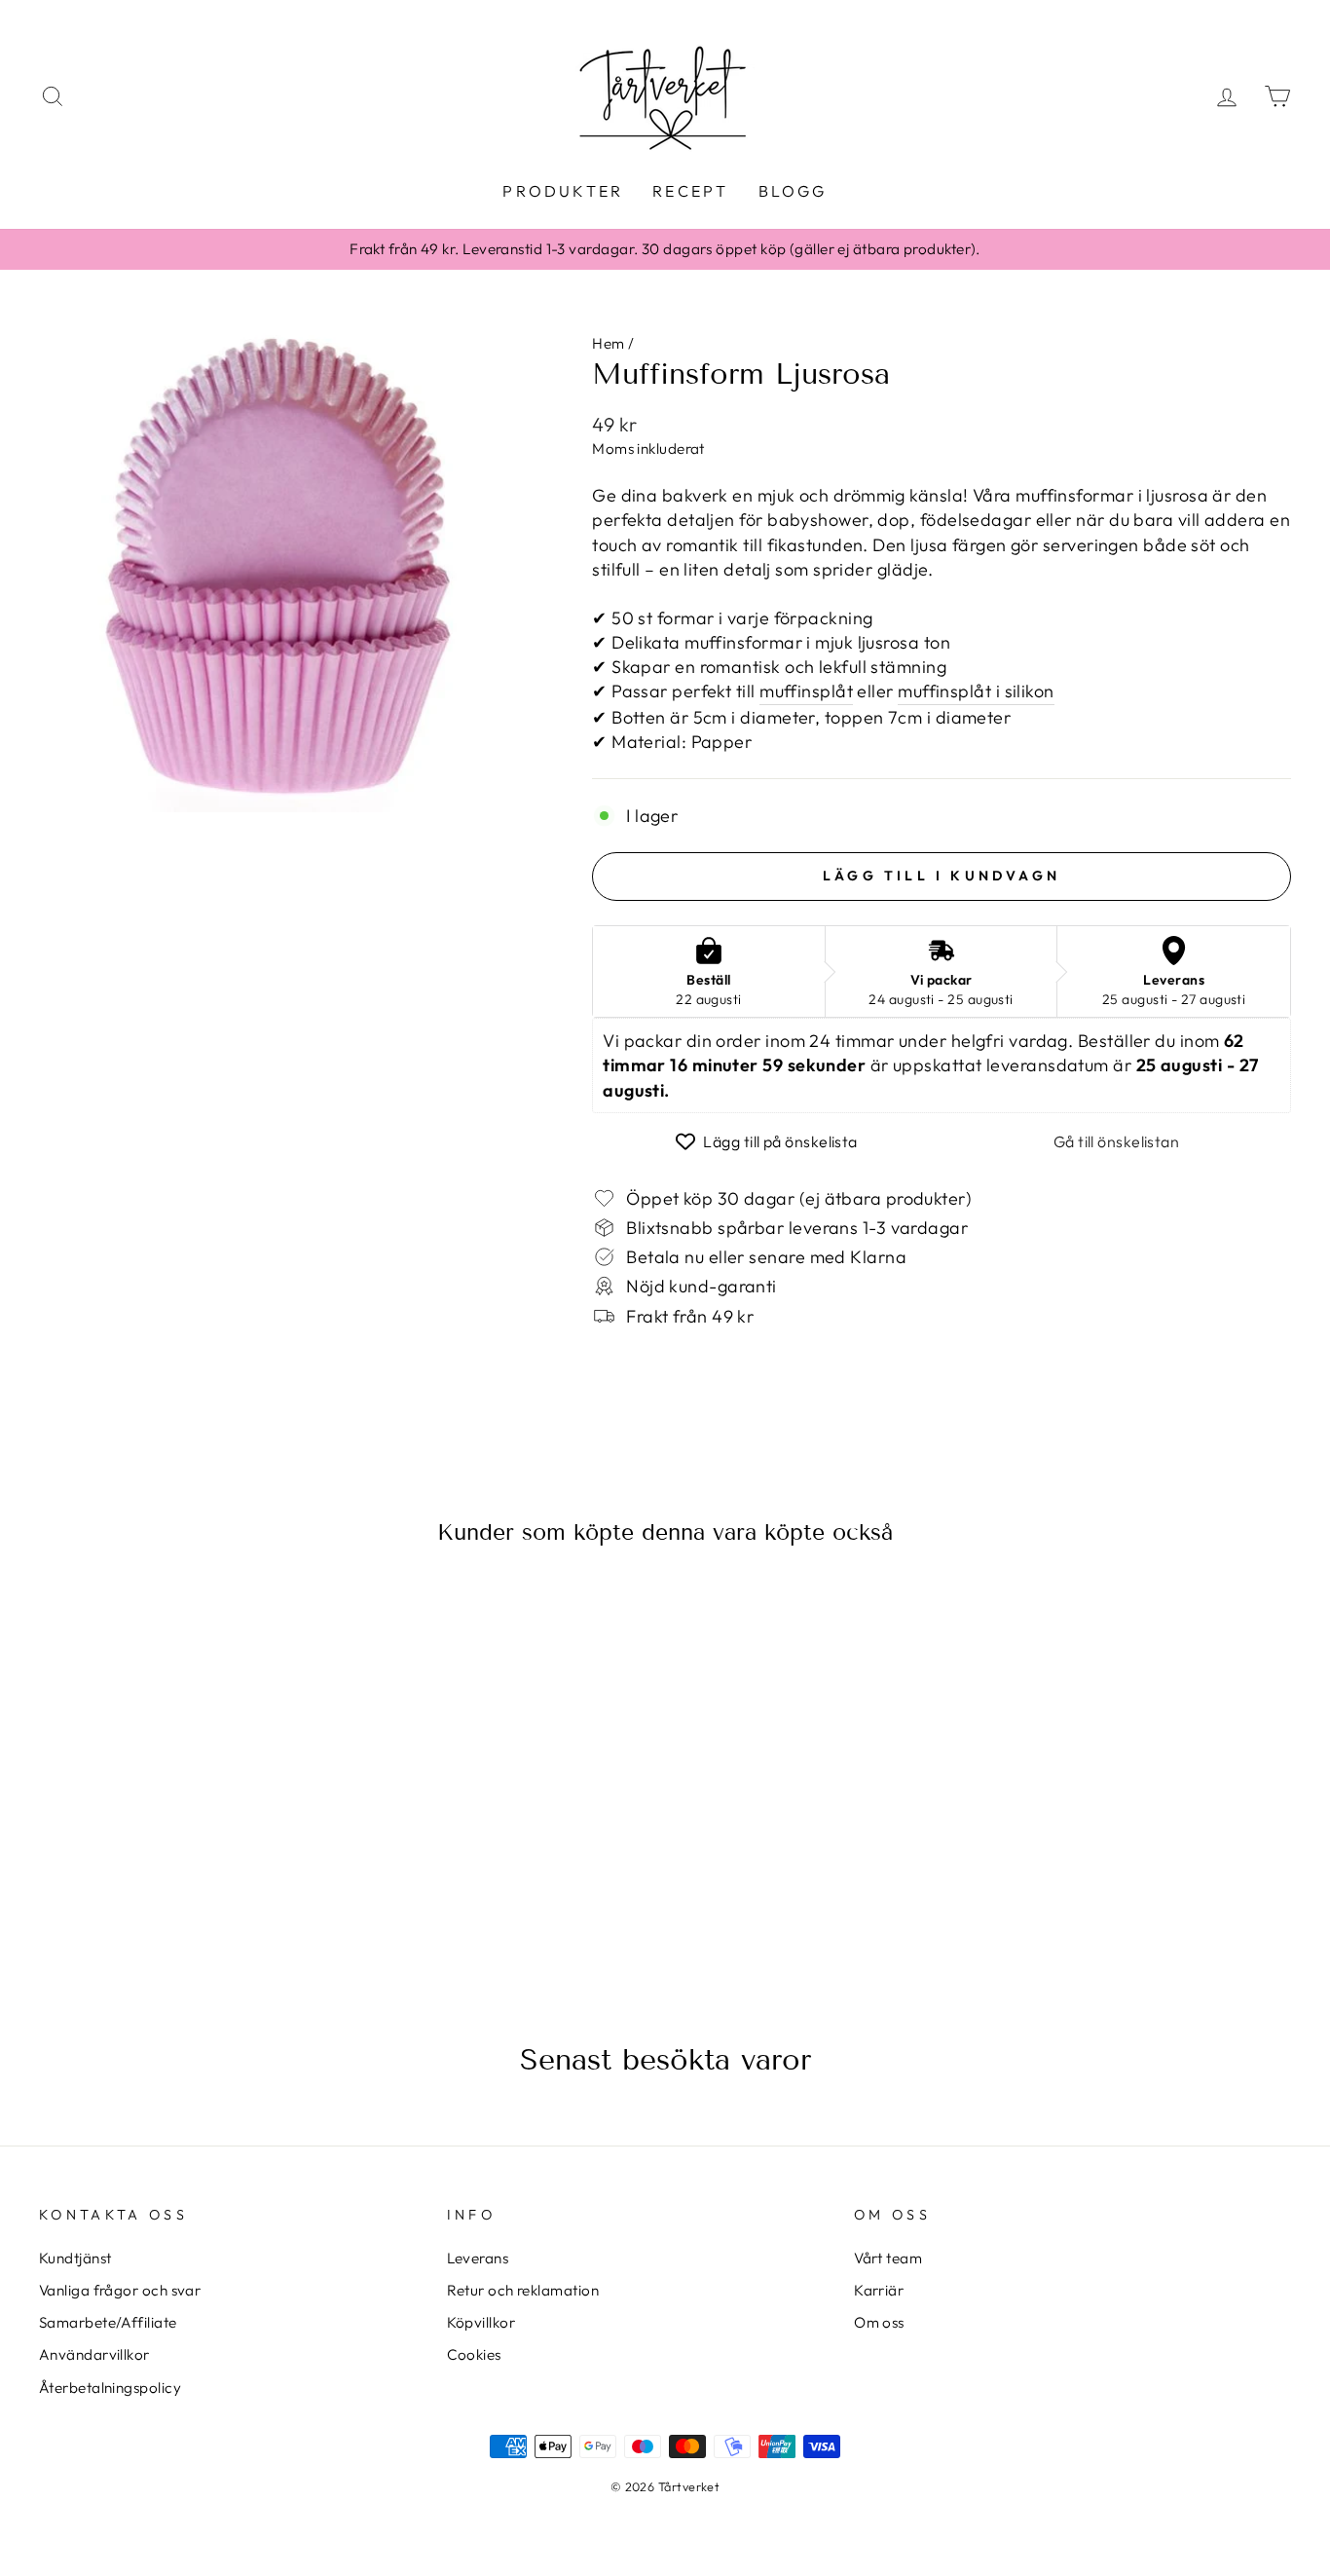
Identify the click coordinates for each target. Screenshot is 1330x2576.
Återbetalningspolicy (110, 2388)
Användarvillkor (94, 2354)
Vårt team (888, 2258)
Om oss (879, 2322)
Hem (608, 343)
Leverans (478, 2258)
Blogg (793, 191)
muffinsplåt (806, 691)
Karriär (879, 2290)
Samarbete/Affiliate (108, 2322)
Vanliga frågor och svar (120, 2290)
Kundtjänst (75, 2258)
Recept (690, 191)
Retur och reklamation (523, 2290)
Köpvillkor (481, 2322)
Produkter (563, 191)
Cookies (474, 2354)
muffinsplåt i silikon (976, 691)
